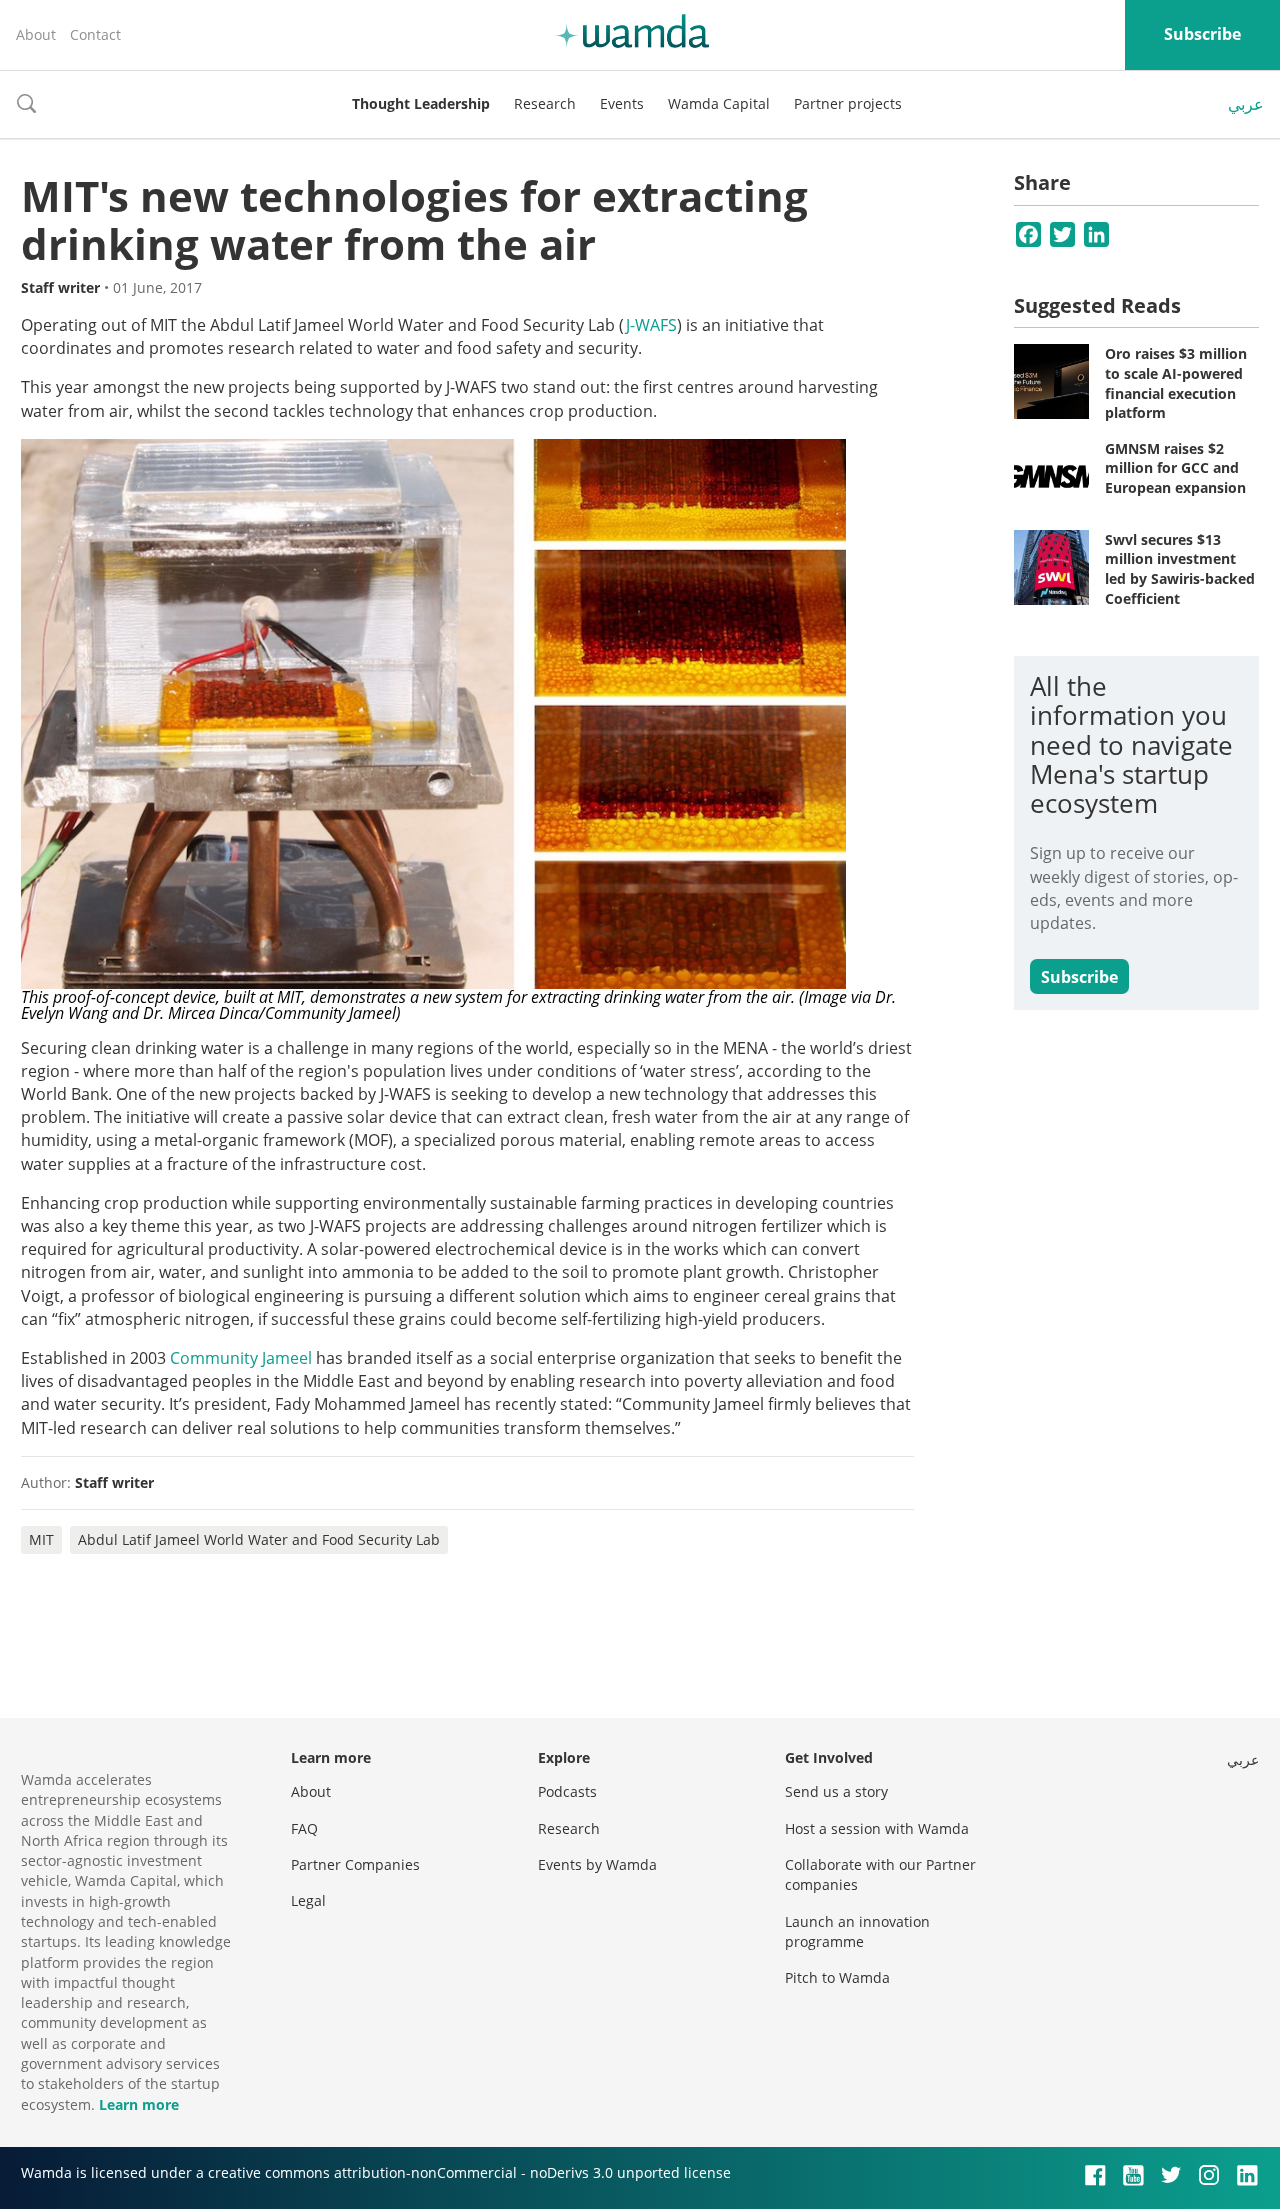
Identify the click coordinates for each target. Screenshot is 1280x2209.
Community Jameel (241, 1358)
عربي (1246, 104)
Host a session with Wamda (877, 1828)
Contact (95, 34)
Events (622, 103)
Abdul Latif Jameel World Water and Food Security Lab (259, 1539)
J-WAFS (651, 325)
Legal (308, 1900)
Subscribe (1202, 34)
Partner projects (848, 103)
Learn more (139, 2104)
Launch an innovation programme (857, 1931)
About (36, 34)
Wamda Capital (719, 103)
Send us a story (836, 1791)
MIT (41, 1539)
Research (545, 103)
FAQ (304, 1828)
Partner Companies (355, 1864)
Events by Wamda (597, 1864)
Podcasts (567, 1791)
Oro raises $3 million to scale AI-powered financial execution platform (1176, 383)
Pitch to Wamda (837, 1977)
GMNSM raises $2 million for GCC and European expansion (1175, 468)
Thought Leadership (421, 103)
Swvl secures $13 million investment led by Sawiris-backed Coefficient (1180, 569)
